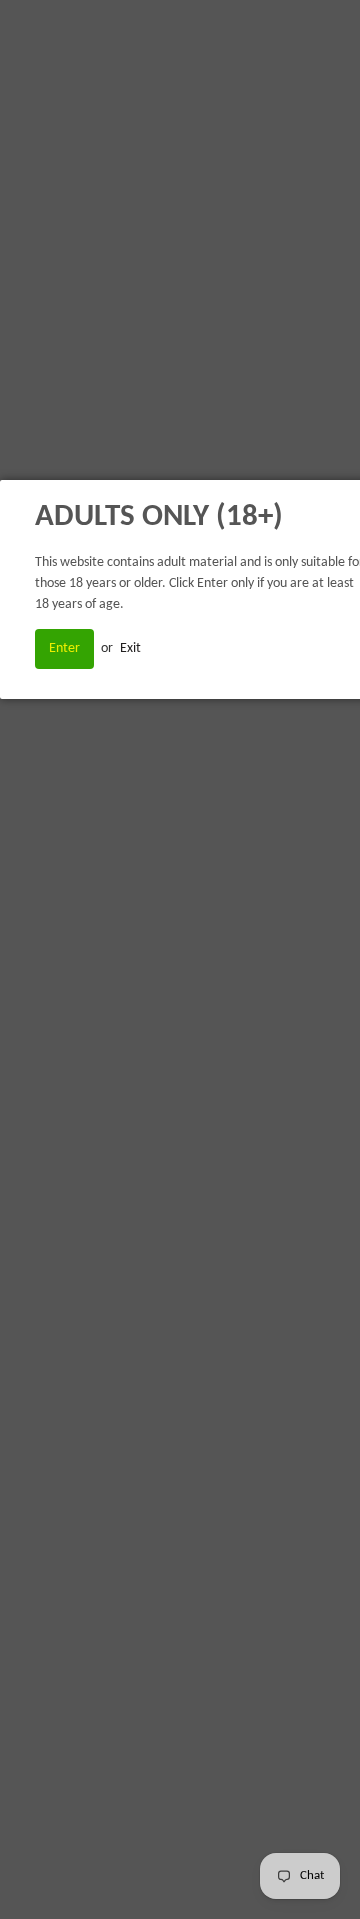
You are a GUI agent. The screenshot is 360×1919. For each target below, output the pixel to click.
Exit (130, 648)
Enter (64, 648)
